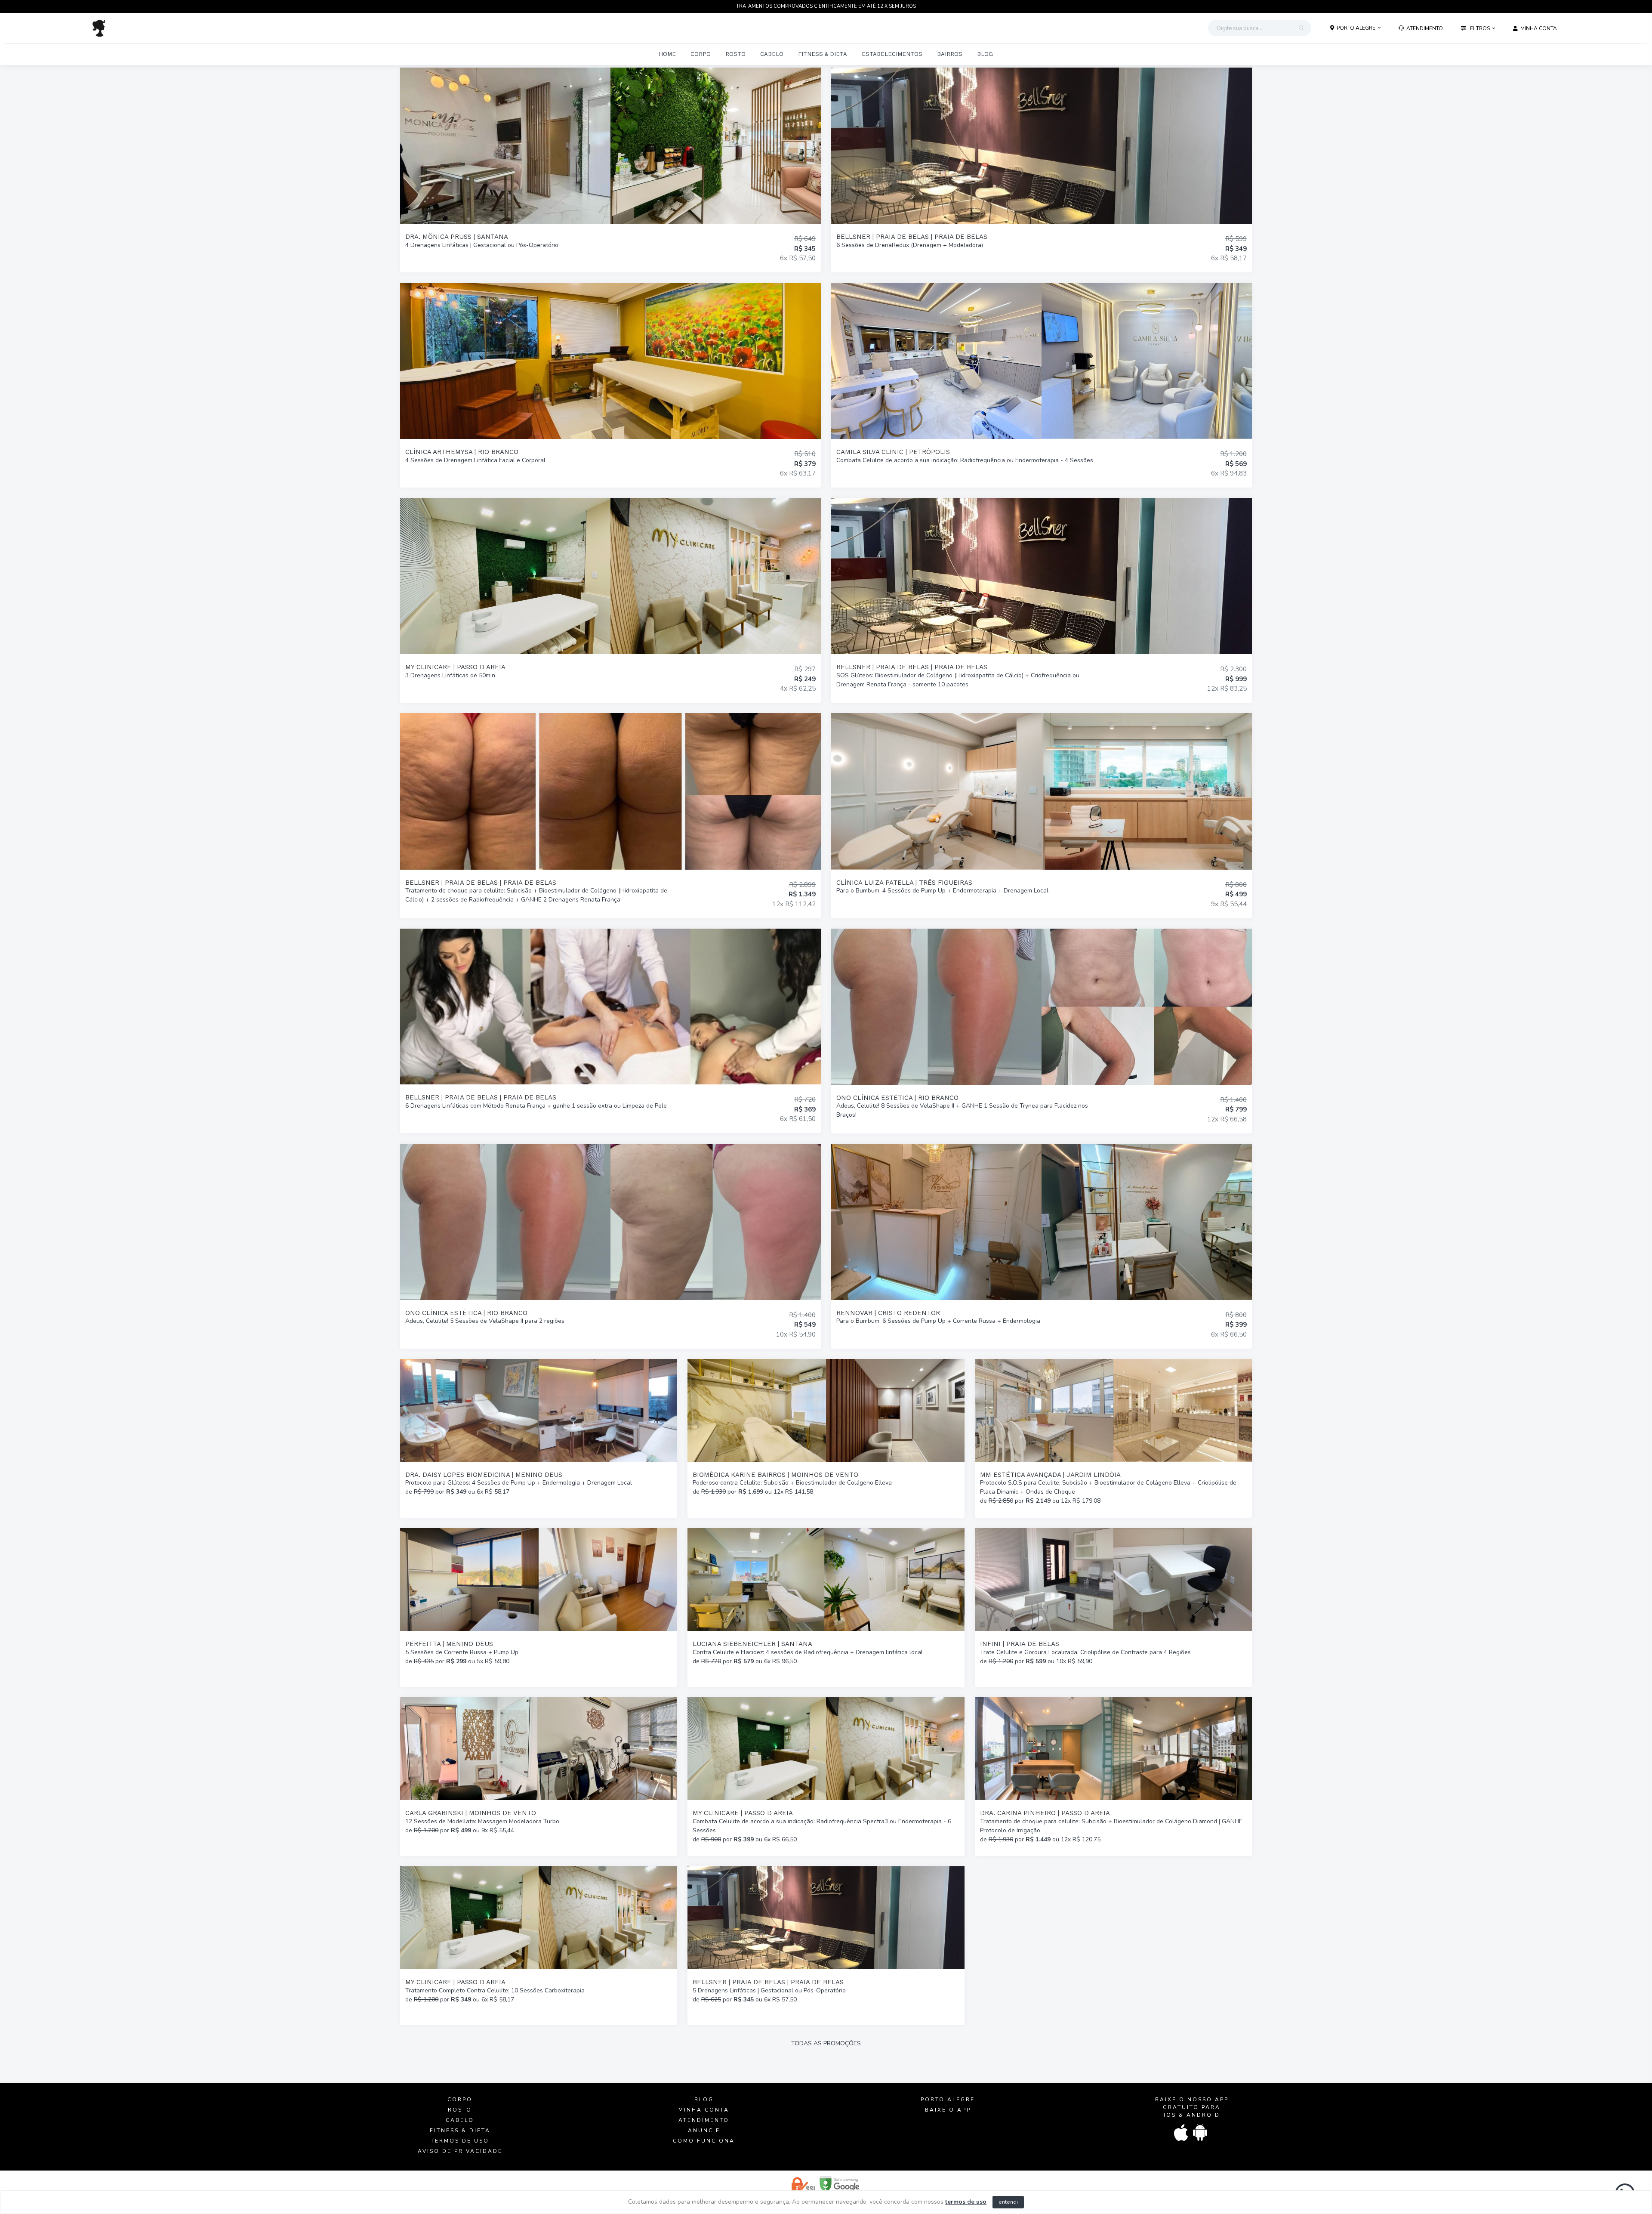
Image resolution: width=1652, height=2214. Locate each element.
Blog (985, 54)
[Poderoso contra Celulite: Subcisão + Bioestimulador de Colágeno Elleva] (826, 1438)
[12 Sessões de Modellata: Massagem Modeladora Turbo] (539, 1777)
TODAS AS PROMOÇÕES (826, 2043)
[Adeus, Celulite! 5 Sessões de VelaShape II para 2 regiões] (610, 1246)
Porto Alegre (948, 2100)
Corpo (701, 54)
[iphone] (1182, 2133)
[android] (1201, 2133)
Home (667, 54)
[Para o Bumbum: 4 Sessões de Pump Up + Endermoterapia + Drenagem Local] (1042, 815)
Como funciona (704, 2141)
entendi (1008, 2202)
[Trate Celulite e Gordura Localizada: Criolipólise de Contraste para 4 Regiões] (1113, 1607)
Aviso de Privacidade (460, 2151)
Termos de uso (460, 2141)
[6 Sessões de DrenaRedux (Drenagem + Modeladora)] (1042, 170)
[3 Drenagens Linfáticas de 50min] (610, 600)
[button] (1356, 28)
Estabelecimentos (892, 54)
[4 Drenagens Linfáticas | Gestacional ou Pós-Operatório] (610, 170)
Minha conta (704, 2110)
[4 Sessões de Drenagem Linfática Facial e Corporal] (610, 385)
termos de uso (966, 2202)
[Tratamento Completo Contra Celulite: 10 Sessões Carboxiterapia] (539, 1946)
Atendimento (704, 2120)
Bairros (950, 54)
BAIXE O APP (948, 2110)
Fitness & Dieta (823, 54)
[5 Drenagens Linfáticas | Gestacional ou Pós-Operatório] (826, 1946)
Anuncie (704, 2131)
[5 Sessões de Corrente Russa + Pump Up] (539, 1607)
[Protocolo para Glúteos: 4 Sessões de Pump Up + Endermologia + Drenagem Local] (539, 1438)
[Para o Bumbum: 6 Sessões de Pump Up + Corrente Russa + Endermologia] (1042, 1246)
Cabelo (772, 54)
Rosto (735, 54)
